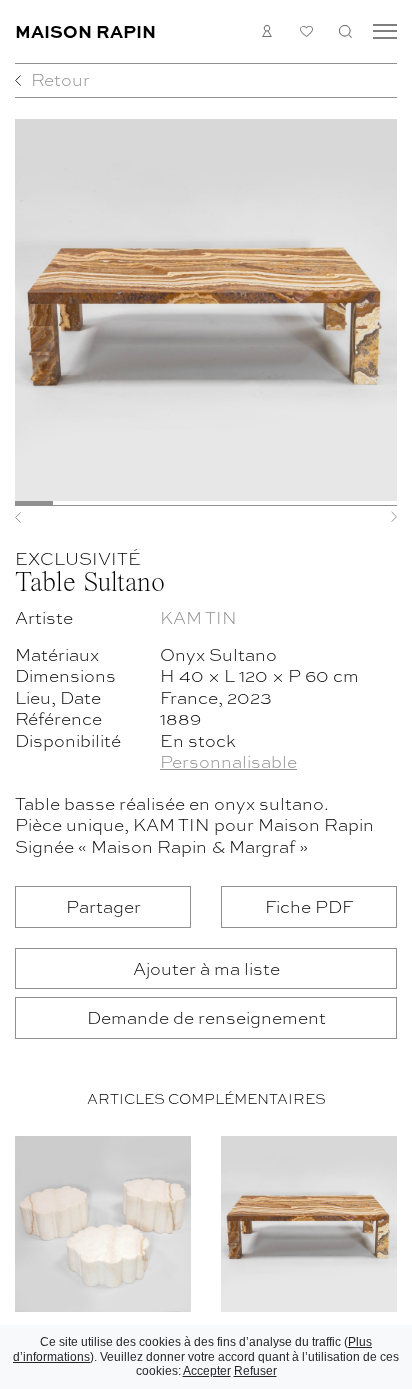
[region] (206, 1258)
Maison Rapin (85, 30)
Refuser (255, 1371)
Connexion (267, 31)
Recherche (345, 31)
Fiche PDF (309, 905)
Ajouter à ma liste (206, 967)
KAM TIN (198, 616)
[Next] (368, 517)
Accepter (207, 1371)
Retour (60, 78)
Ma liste (306, 31)
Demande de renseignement (206, 1016)
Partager (103, 905)
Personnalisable (228, 760)
